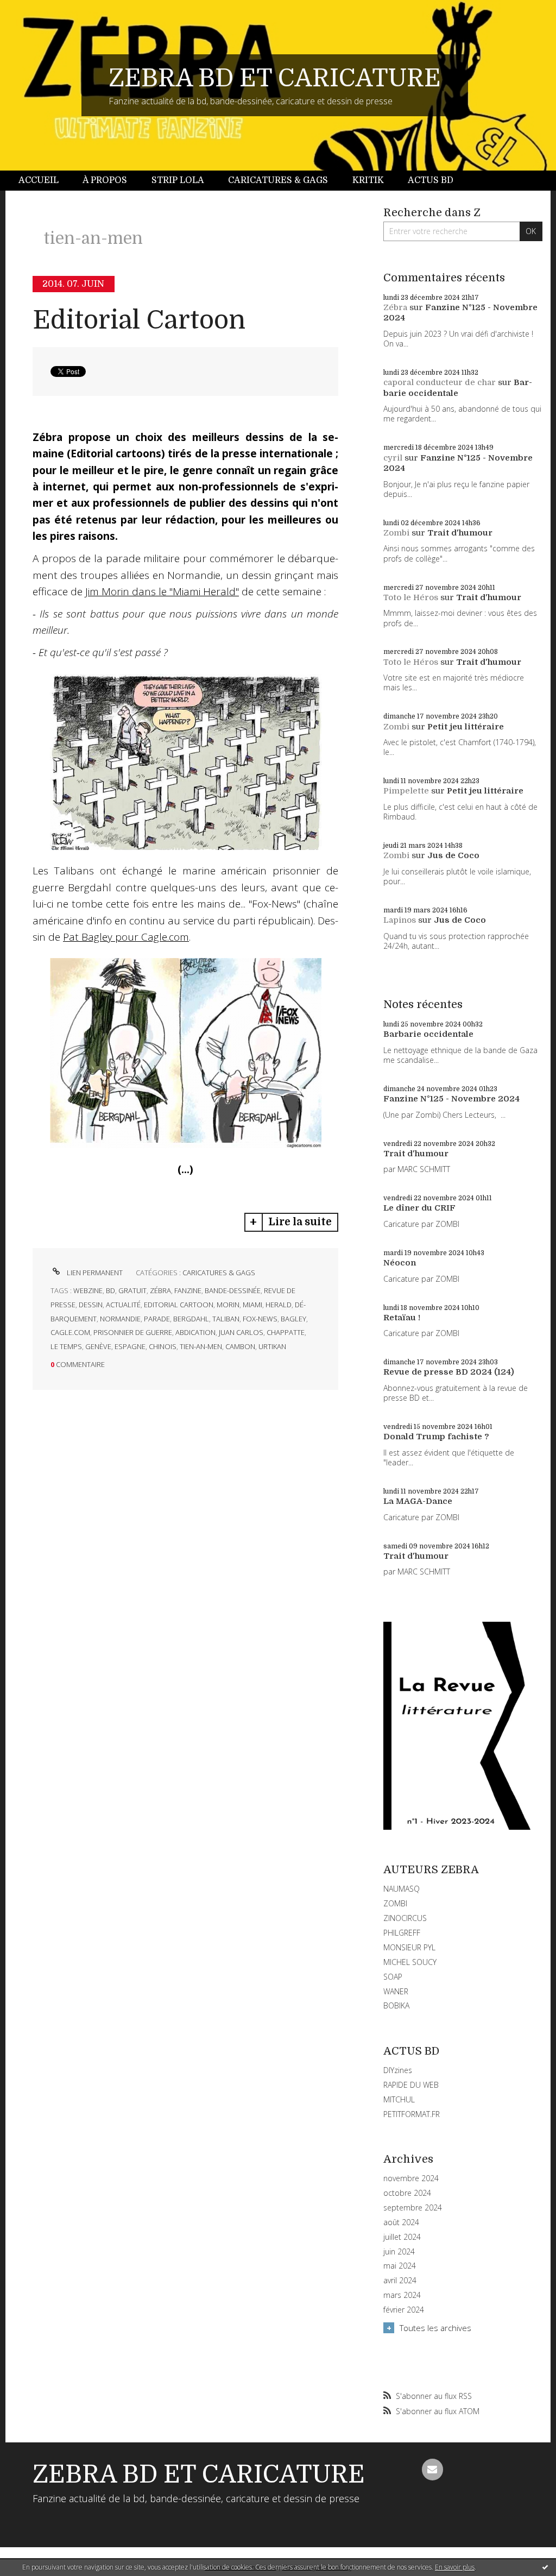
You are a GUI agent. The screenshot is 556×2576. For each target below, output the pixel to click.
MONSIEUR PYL (409, 1947)
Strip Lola (178, 180)
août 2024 (401, 2222)
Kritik (368, 180)
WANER (396, 1991)
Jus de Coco (453, 855)
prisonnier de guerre (133, 1332)
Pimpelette (406, 791)
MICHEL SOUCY (410, 1962)
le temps (66, 1346)
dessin (91, 1305)
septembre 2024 (413, 2208)
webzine (88, 1290)
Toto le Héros (411, 597)
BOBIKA (396, 2005)
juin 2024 (399, 2252)
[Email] (433, 2470)
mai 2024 (400, 2266)
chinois (163, 1346)
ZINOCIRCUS (405, 1918)
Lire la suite (300, 1222)
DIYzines (398, 2070)
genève (98, 1346)
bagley (293, 1319)
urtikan (272, 1346)
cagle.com (70, 1332)
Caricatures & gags (278, 180)
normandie (120, 1319)
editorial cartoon (179, 1305)
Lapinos (400, 920)
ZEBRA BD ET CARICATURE (275, 78)
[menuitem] (45, 181)
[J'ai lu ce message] (545, 2567)
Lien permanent (94, 1273)
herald (279, 1305)
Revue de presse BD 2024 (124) (449, 1372)
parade (157, 1319)
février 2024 (404, 2310)
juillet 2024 (402, 2237)
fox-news (260, 1319)
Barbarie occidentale (458, 388)
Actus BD (431, 180)
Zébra (395, 307)
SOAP (393, 1977)
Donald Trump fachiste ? (436, 1437)
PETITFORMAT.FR (412, 2114)
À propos (105, 180)
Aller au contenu (37, 10)
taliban (226, 1319)
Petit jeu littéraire (466, 727)
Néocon (400, 1263)
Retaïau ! (402, 1318)
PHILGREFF (402, 1933)
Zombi (396, 533)
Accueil (39, 180)
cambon (240, 1346)
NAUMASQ (402, 1889)
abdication (195, 1332)
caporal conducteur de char (440, 382)
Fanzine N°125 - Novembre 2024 (451, 1099)
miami (252, 1305)
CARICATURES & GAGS (219, 1273)
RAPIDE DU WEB (411, 2085)
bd (110, 1290)
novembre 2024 (411, 2178)
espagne (130, 1346)
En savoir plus (455, 2567)
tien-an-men (201, 1346)
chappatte (286, 1332)
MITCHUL (399, 2099)
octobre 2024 (407, 2193)
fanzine (188, 1290)
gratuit (132, 1290)
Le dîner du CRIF (419, 1208)
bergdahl (191, 1319)
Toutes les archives (435, 2328)
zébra (160, 1290)
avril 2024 (400, 2281)
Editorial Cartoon (139, 320)
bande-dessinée (233, 1290)
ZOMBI (395, 1903)
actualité (123, 1305)
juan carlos (241, 1332)
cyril (393, 458)
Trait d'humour (460, 533)
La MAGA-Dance (418, 1501)
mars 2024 (402, 2295)
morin (228, 1305)
